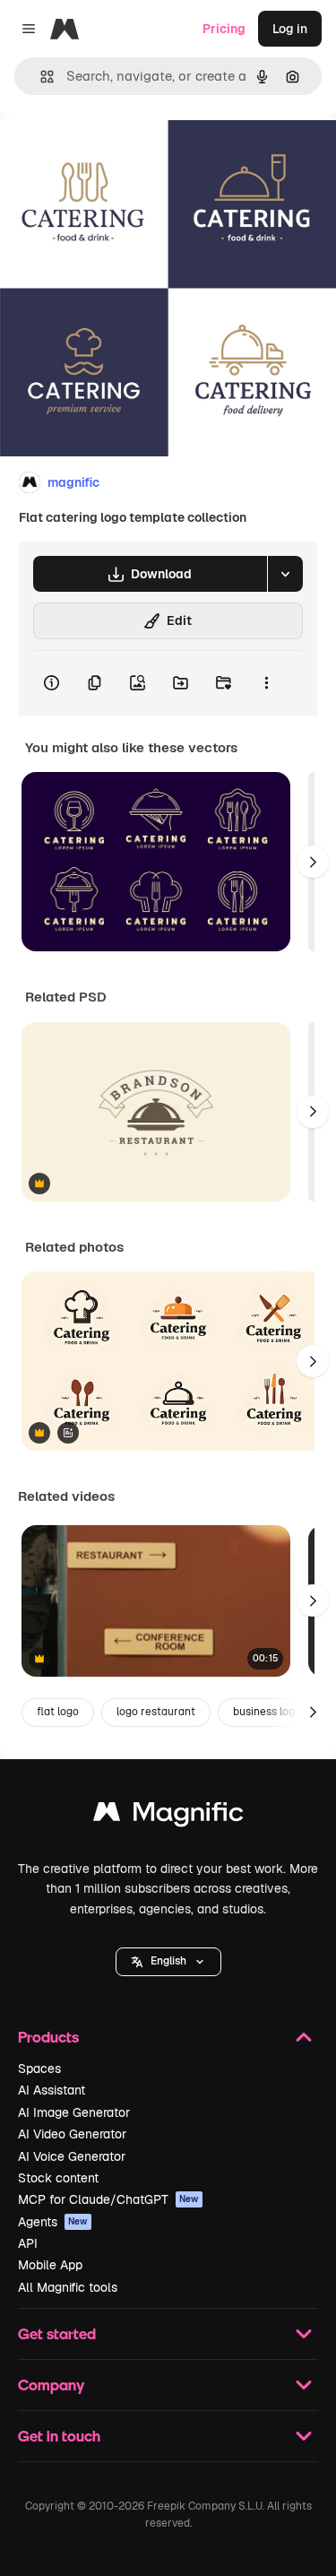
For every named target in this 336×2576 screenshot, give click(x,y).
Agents (53, 2222)
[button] (168, 1962)
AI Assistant (52, 2090)
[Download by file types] (285, 574)
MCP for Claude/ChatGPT (108, 2199)
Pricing (224, 29)
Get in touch (59, 2436)
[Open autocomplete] (40, 77)
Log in (290, 29)
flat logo (58, 1712)
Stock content (58, 2178)
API (28, 2243)
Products (48, 2037)
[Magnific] (168, 1816)
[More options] (266, 683)
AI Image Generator (74, 2112)
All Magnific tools (68, 2287)
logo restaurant (156, 1712)
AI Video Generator (72, 2134)
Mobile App (50, 2265)
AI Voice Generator (72, 2156)
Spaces (39, 2069)
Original (115, 154)
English (168, 1961)
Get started (57, 2333)
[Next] (313, 862)
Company (51, 2385)
